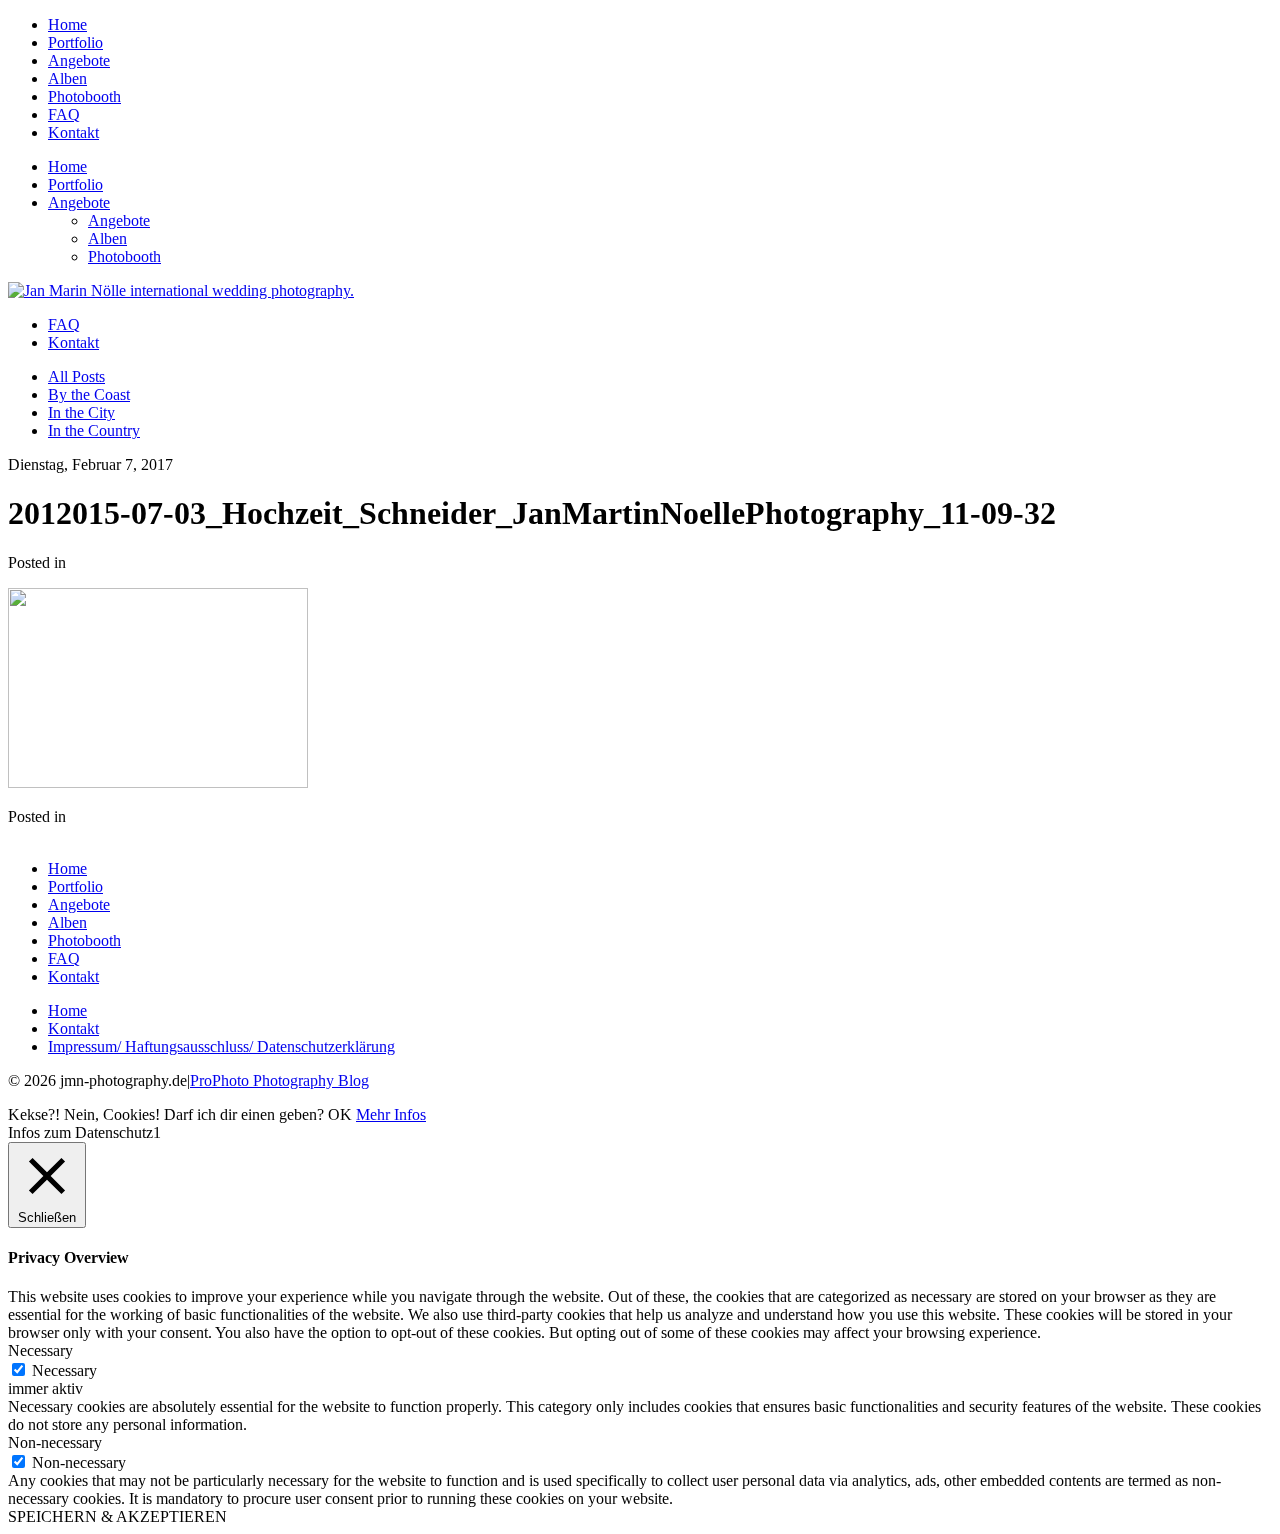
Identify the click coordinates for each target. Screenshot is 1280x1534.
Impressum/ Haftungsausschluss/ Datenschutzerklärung (221, 1046)
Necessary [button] (40, 1350)
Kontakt (73, 132)
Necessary (64, 1370)
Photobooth (84, 96)
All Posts (76, 376)
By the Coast (89, 394)
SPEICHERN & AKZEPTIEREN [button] (117, 1516)
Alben (67, 78)
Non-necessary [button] (55, 1442)
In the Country (94, 430)
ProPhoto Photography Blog (279, 1080)
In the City (81, 412)
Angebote (79, 60)
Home (67, 24)
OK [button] (340, 1114)
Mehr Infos (391, 1114)
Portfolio (75, 42)
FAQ (64, 114)
